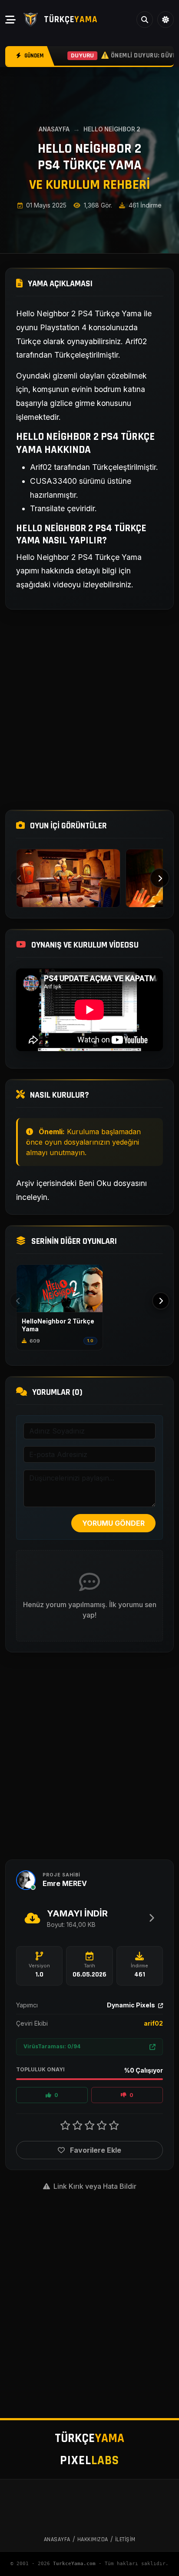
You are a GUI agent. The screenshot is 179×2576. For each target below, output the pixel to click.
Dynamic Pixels (132, 2005)
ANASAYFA (54, 129)
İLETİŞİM (125, 2539)
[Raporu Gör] (152, 2047)
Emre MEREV (65, 1883)
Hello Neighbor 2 (112, 129)
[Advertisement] (89, 710)
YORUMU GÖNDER (113, 1523)
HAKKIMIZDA (93, 2539)
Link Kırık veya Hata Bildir (94, 2186)
